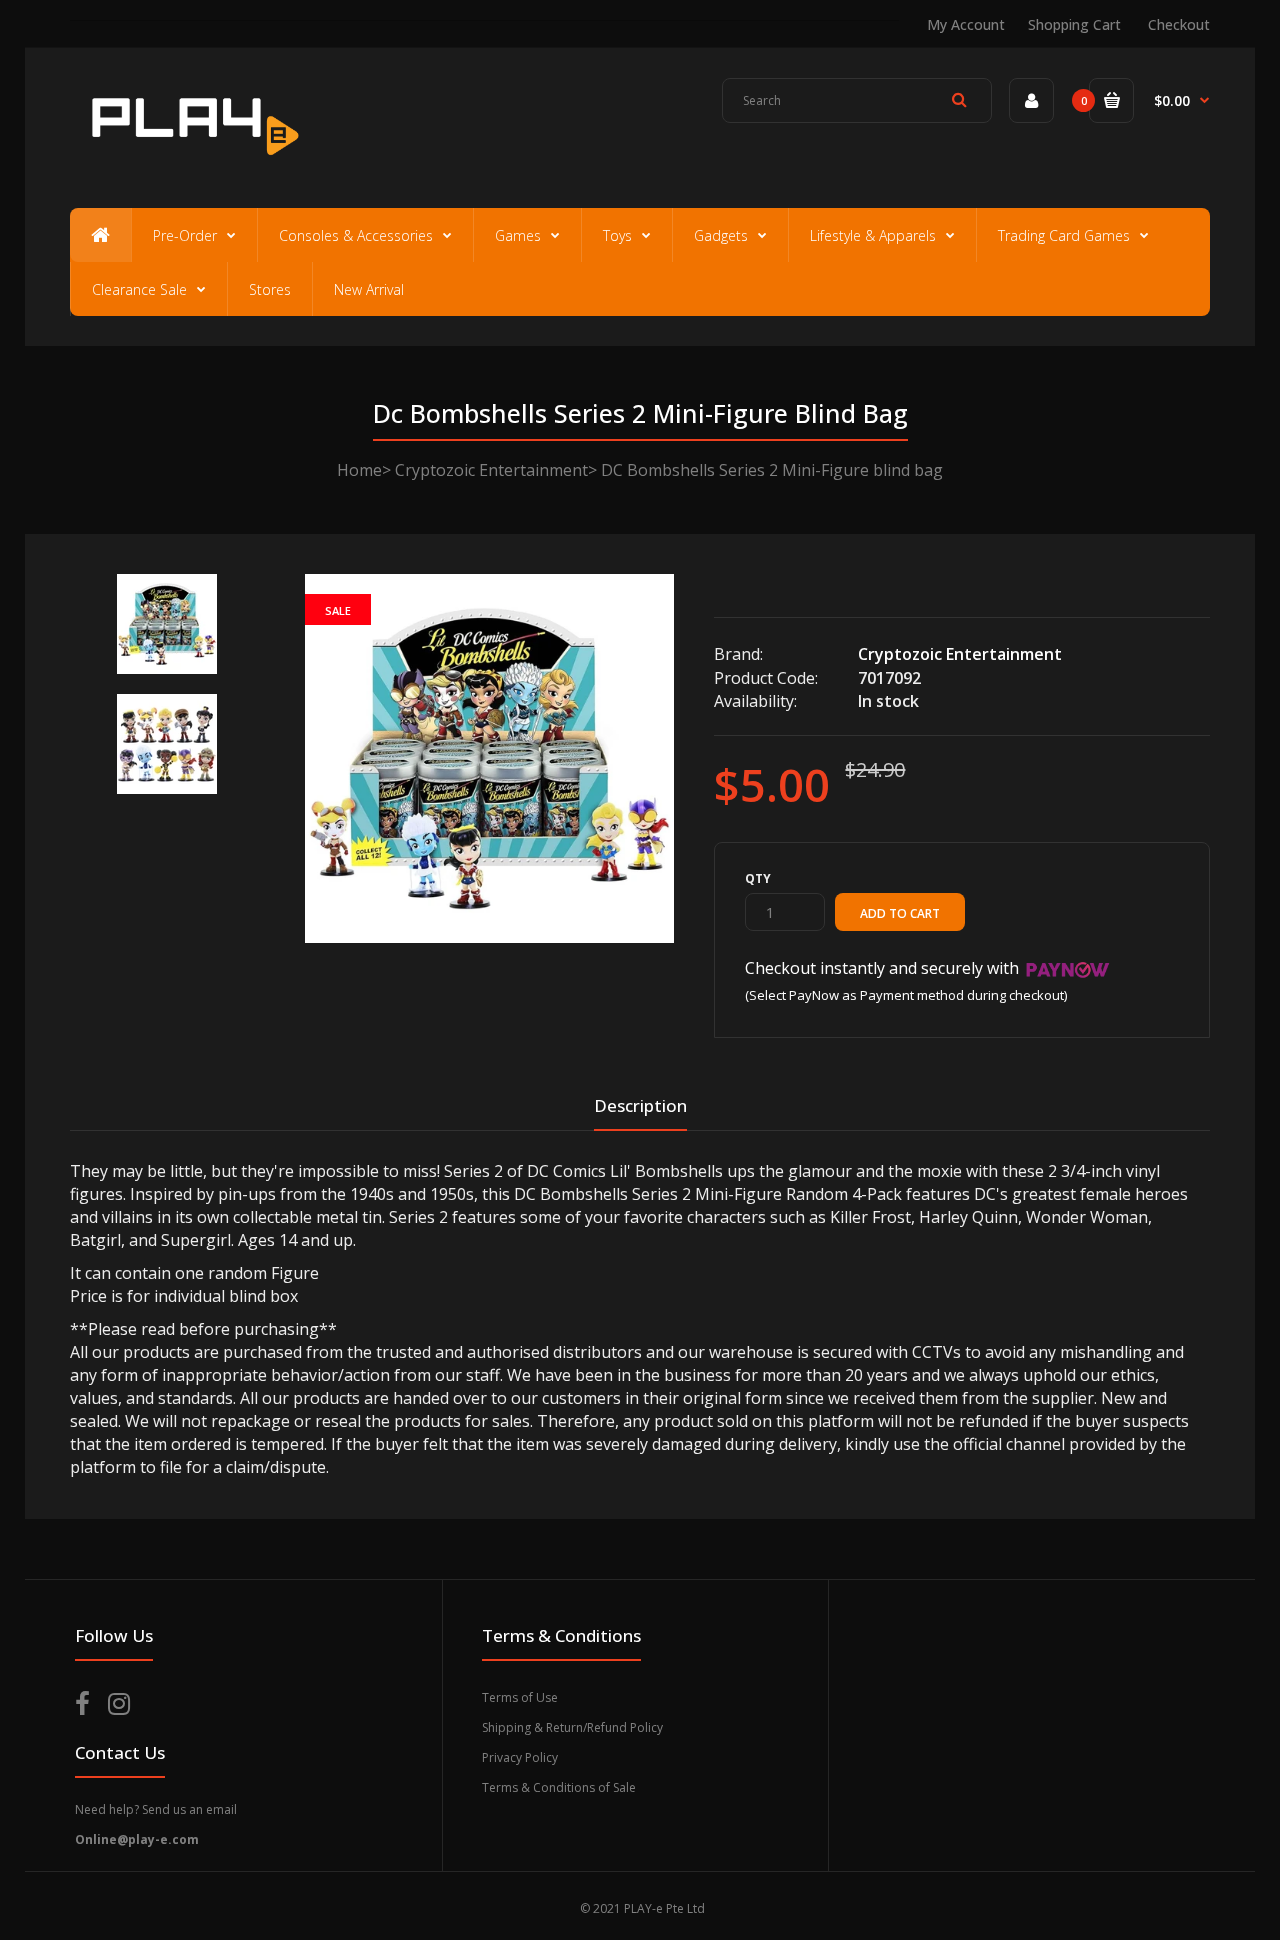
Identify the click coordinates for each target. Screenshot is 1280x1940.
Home (359, 470)
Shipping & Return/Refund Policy (572, 1727)
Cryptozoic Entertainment (491, 470)
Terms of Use (520, 1697)
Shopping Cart (1074, 24)
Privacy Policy (520, 1757)
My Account (966, 24)
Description (640, 1105)
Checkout (1179, 24)
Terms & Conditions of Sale (559, 1787)
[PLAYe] (191, 165)
